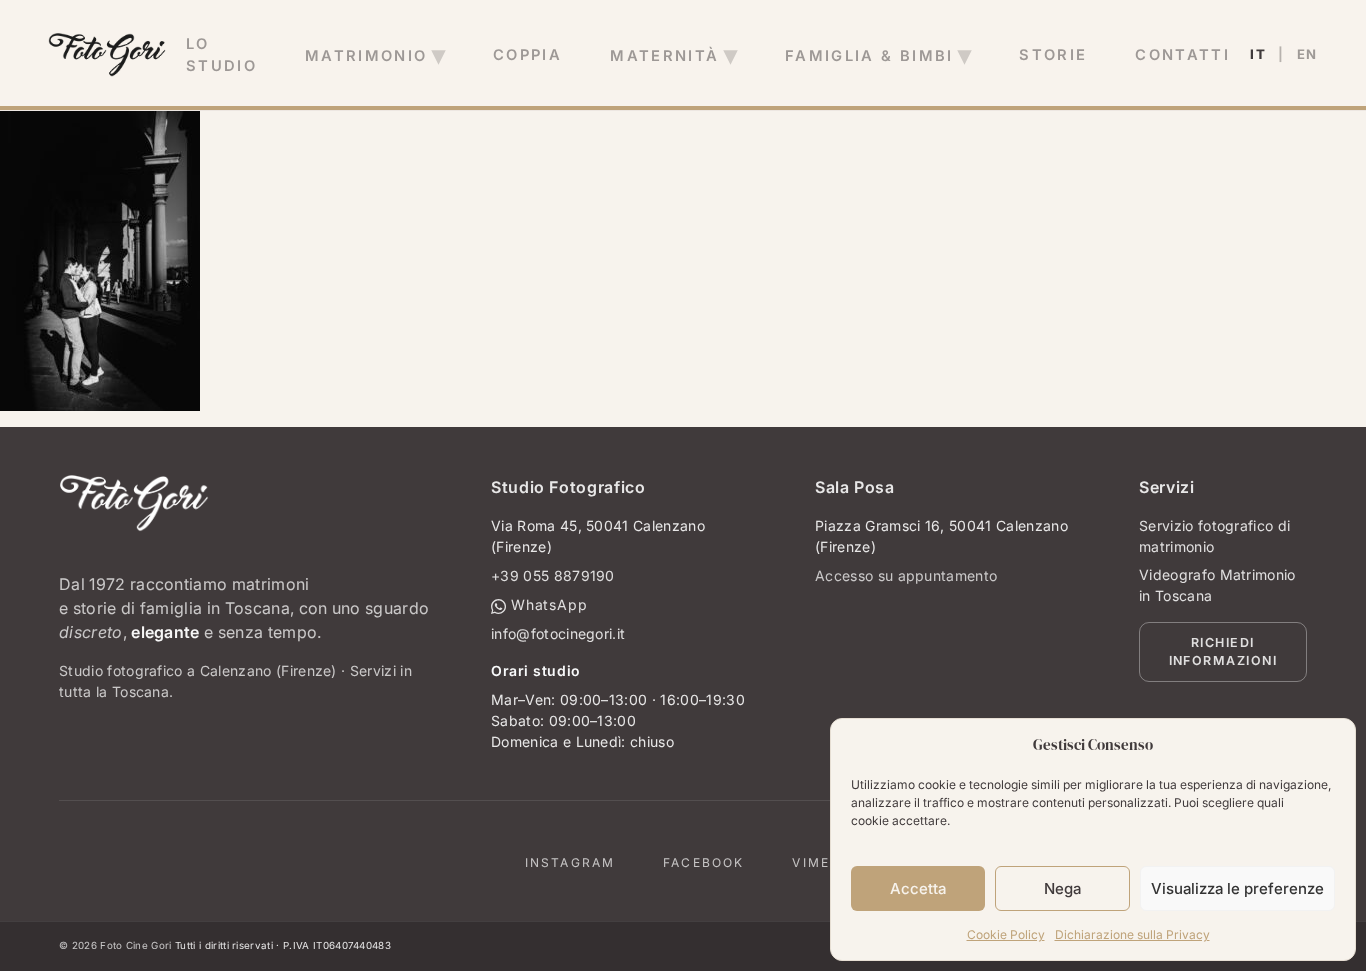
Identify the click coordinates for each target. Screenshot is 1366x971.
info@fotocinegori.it (558, 633)
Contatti (1182, 55)
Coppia (527, 55)
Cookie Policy (1006, 934)
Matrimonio (366, 56)
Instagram (570, 862)
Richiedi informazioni (1223, 652)
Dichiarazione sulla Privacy (1132, 934)
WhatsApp (547, 604)
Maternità (664, 56)
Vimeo (816, 862)
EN (1307, 54)
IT (1258, 54)
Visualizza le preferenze (1237, 888)
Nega (1062, 888)
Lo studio (221, 55)
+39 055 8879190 (553, 575)
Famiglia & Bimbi (869, 56)
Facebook (703, 862)
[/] (107, 55)
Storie (1053, 55)
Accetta (918, 888)
